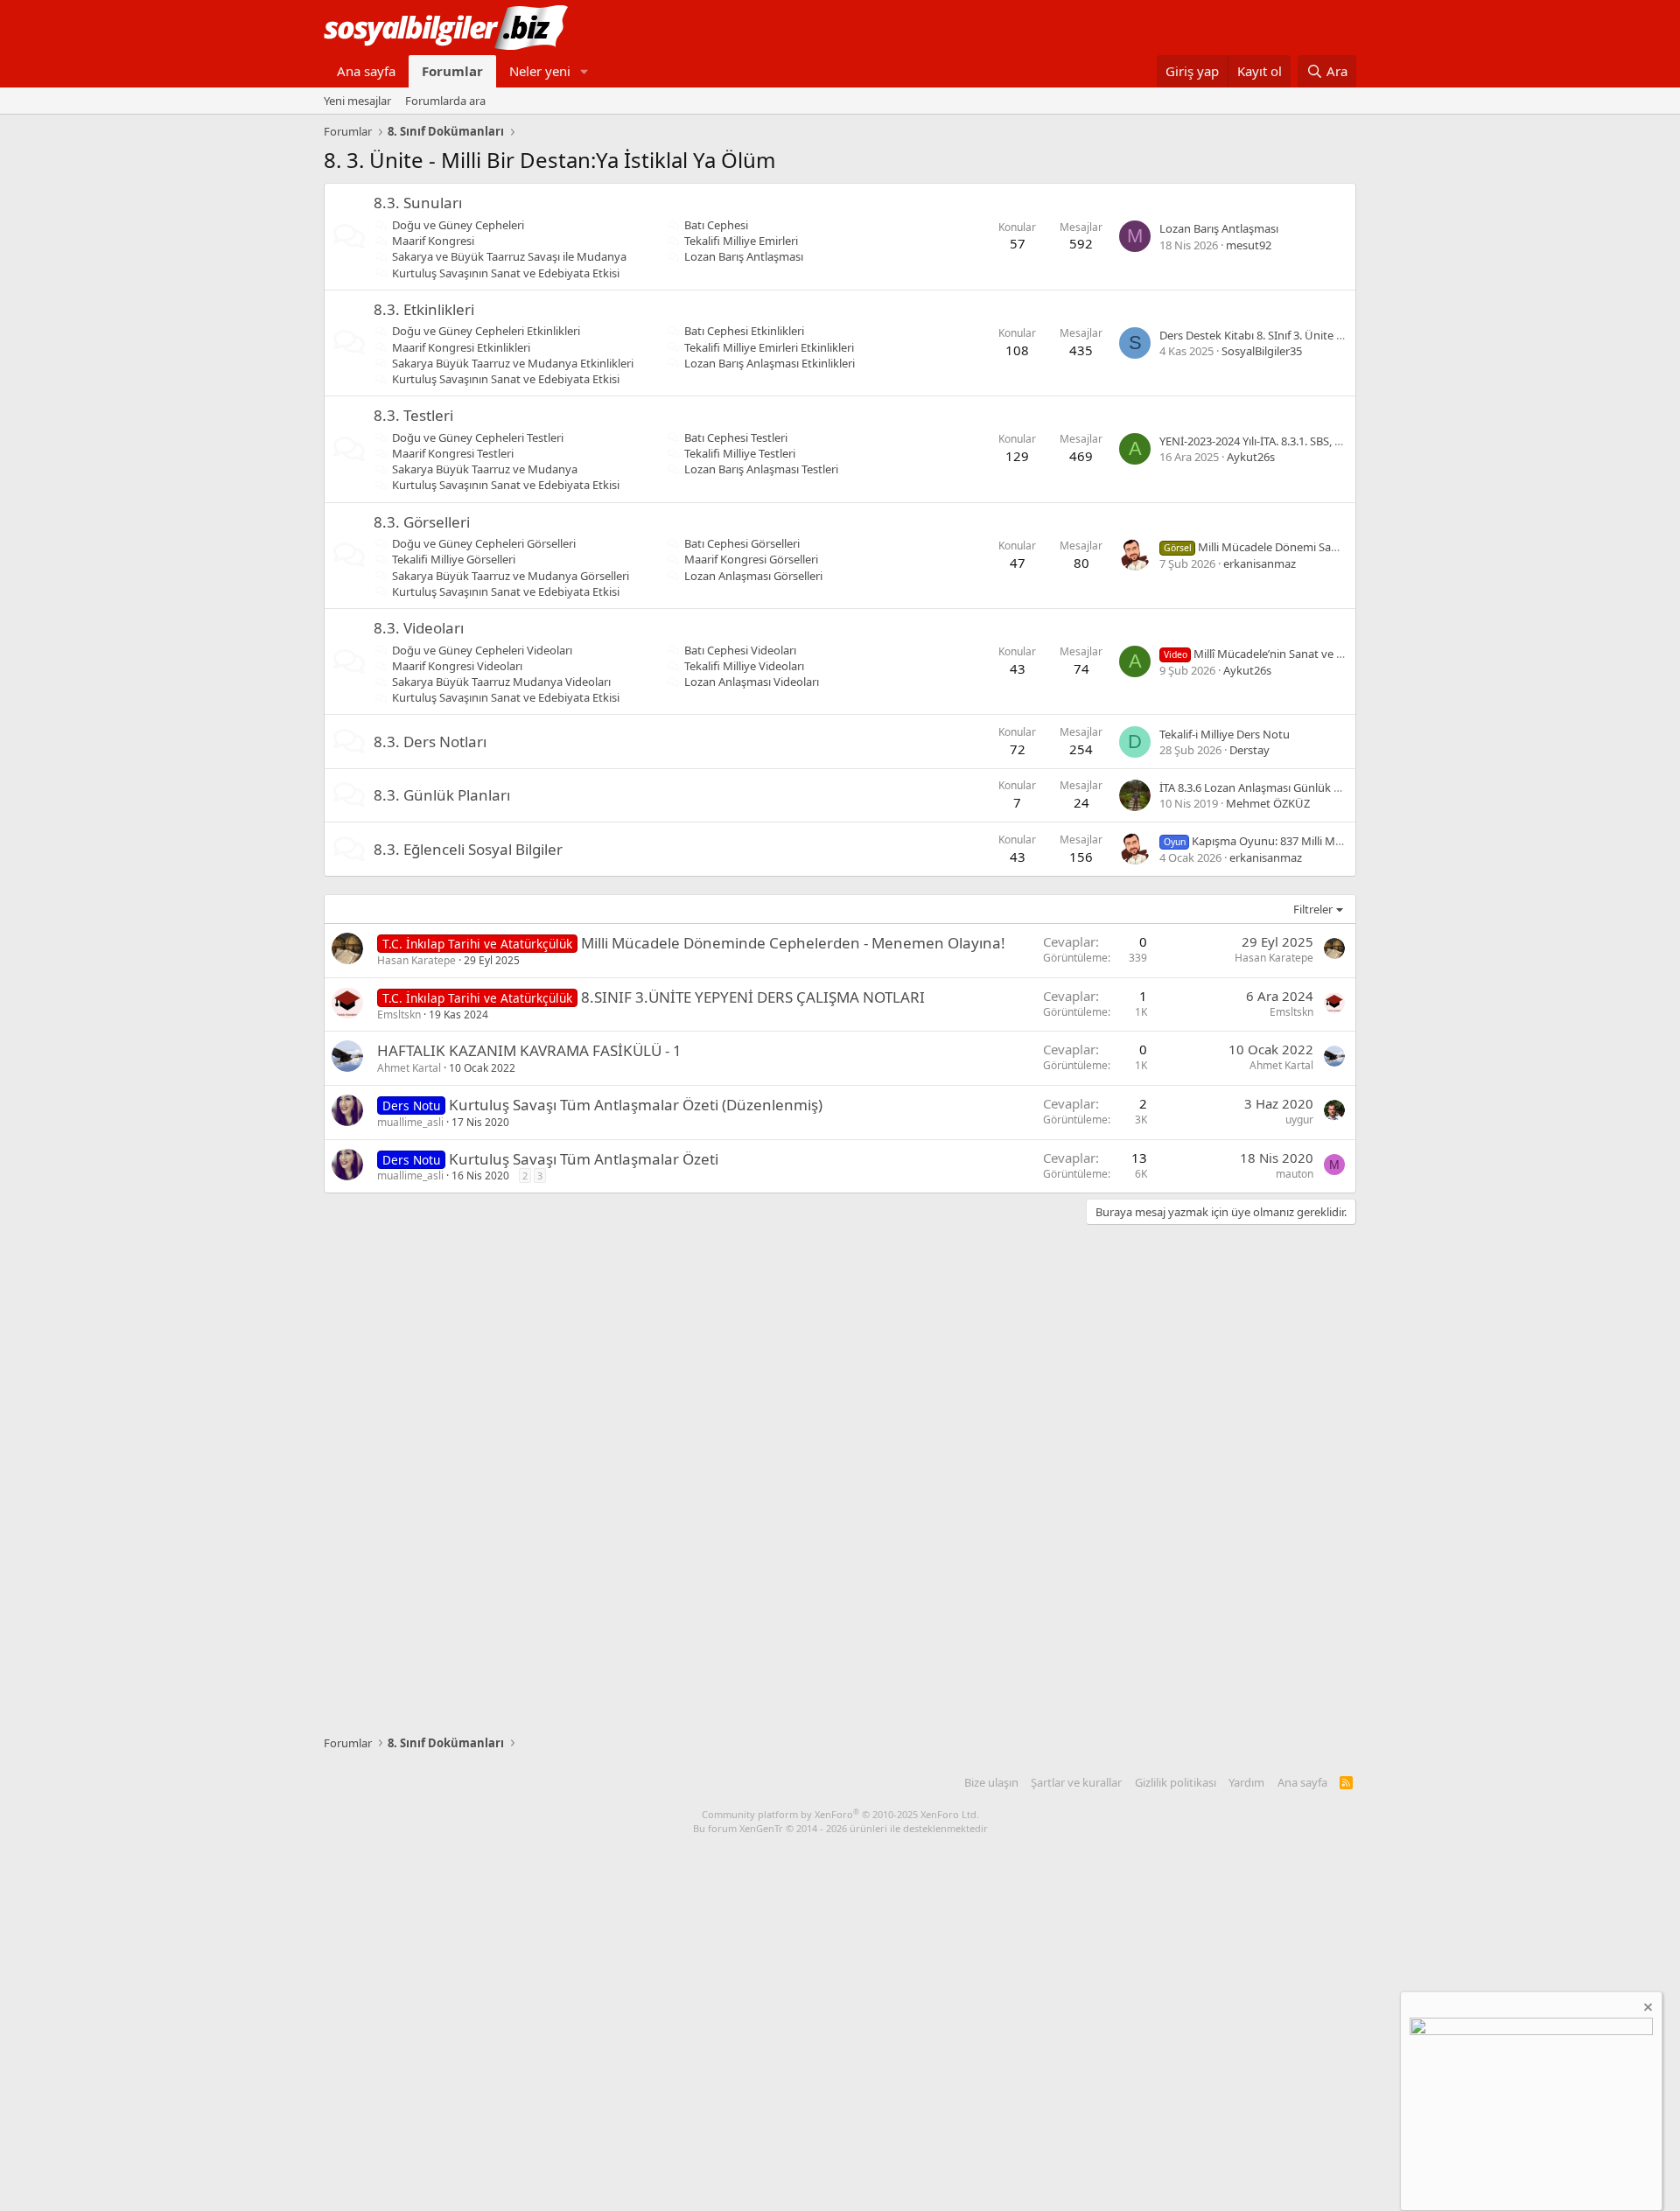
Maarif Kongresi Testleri (453, 453)
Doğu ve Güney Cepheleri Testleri (478, 437)
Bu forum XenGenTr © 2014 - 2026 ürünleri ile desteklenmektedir (840, 1828)
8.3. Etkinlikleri (424, 309)
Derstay (1249, 750)
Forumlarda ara (445, 101)
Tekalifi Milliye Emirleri (741, 241)
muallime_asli (410, 1122)
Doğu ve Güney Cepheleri (458, 225)
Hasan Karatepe (416, 960)
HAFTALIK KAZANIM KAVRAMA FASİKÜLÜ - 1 (529, 1050)
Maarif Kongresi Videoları (457, 666)
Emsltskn (399, 1015)
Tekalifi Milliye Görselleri (454, 559)
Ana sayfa (366, 71)
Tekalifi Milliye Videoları (744, 666)
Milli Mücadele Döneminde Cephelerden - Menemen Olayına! (793, 943)
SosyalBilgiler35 (1262, 351)
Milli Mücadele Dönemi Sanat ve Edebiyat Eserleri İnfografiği (1337, 547)
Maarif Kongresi (433, 241)
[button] (584, 71)
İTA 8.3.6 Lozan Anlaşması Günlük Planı (1259, 787)
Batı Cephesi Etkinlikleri (744, 331)
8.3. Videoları (419, 628)
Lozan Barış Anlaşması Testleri (761, 469)
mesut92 (1249, 245)
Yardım (1246, 1782)
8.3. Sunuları (418, 203)
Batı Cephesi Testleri (736, 437)
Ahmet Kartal (409, 1068)
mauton (1295, 1174)
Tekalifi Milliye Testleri (740, 453)
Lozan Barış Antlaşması (744, 256)
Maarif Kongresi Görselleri (751, 559)
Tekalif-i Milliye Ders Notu (1225, 734)
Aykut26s (1251, 457)
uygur (1299, 1119)
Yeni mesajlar (357, 101)
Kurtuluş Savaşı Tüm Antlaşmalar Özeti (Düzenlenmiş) (636, 1105)
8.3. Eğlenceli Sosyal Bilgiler (468, 849)
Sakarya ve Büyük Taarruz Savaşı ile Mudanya (509, 256)
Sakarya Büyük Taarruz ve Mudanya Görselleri (511, 576)
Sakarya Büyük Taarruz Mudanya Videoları (501, 682)
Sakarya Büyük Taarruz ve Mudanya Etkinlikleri (513, 363)
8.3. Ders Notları (430, 742)
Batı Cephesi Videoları (740, 650)
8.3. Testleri (413, 415)
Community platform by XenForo (840, 1814)
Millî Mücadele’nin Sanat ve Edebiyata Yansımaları (1306, 654)
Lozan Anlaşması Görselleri (753, 576)
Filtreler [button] (1313, 909)
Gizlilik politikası (1176, 1782)
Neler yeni (540, 71)
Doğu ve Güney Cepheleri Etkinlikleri (486, 331)
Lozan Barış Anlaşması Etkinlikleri (770, 363)
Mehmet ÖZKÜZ (1268, 803)
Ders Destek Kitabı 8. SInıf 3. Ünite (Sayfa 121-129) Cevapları (1312, 335)
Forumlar (452, 71)
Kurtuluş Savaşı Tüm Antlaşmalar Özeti (584, 1159)
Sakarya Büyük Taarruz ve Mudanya (485, 469)
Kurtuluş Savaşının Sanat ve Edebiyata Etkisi (506, 273)
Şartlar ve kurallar (1076, 1782)
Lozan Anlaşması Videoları (752, 682)
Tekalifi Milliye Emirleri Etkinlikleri (769, 347)
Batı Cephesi (716, 225)
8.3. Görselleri (422, 522)
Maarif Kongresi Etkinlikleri (461, 347)
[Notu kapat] (1647, 2009)
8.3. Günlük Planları (442, 795)
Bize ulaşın (991, 1782)
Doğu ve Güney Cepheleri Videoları (482, 650)
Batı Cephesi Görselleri (742, 543)
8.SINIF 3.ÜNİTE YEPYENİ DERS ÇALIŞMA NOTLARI (753, 997)
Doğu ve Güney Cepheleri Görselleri (484, 543)
